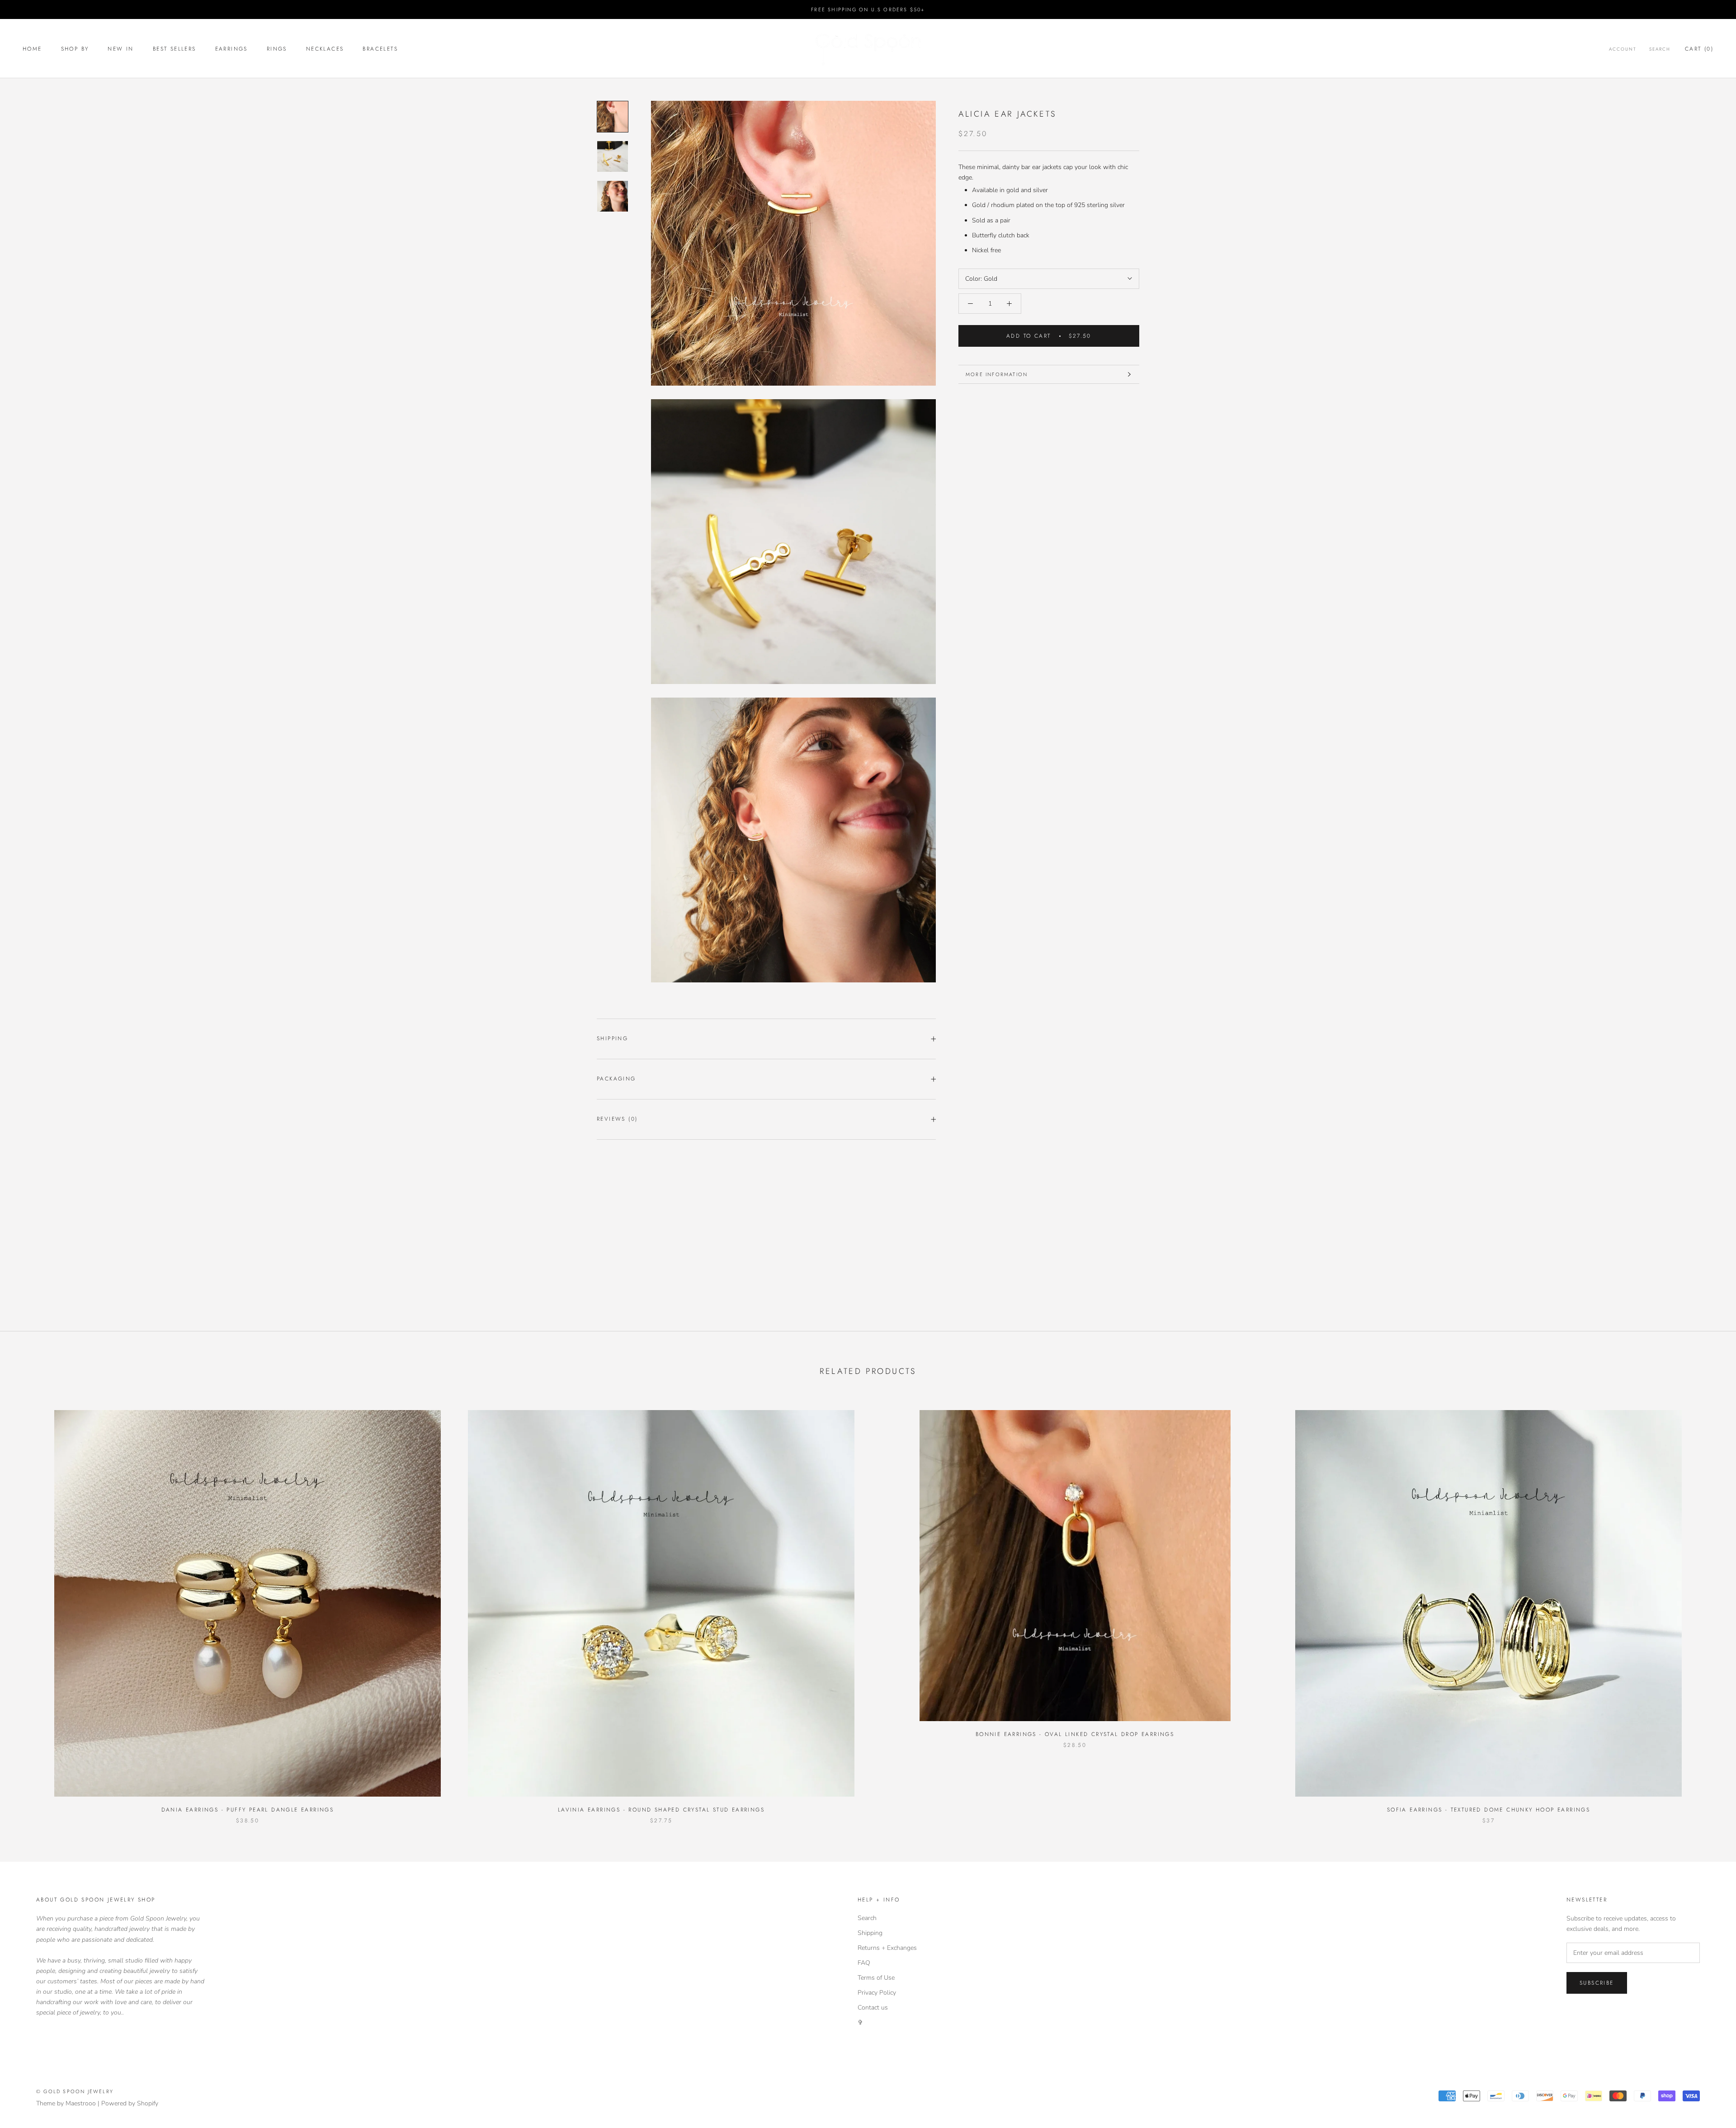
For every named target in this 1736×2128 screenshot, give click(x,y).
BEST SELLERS (175, 49)
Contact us (873, 2008)
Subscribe (1597, 1983)
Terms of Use (876, 1978)
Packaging (616, 1079)
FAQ (864, 1963)
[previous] (28, 1607)
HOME (32, 49)
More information (997, 374)
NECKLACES (325, 49)
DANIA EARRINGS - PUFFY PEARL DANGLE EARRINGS (248, 1810)
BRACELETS (380, 49)
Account (1623, 49)
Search (1660, 49)
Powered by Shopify (130, 2103)
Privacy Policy (877, 1993)
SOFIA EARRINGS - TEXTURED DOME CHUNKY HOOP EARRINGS (1488, 1810)
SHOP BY (75, 49)
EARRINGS (231, 49)
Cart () (1699, 49)
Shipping (612, 1038)
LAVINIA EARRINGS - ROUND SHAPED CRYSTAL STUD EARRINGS (661, 1810)
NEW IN (120, 49)
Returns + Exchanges (887, 1948)
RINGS (277, 49)
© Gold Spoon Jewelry (75, 2091)
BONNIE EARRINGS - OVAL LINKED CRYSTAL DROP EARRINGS (1075, 1734)
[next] (1708, 1607)
